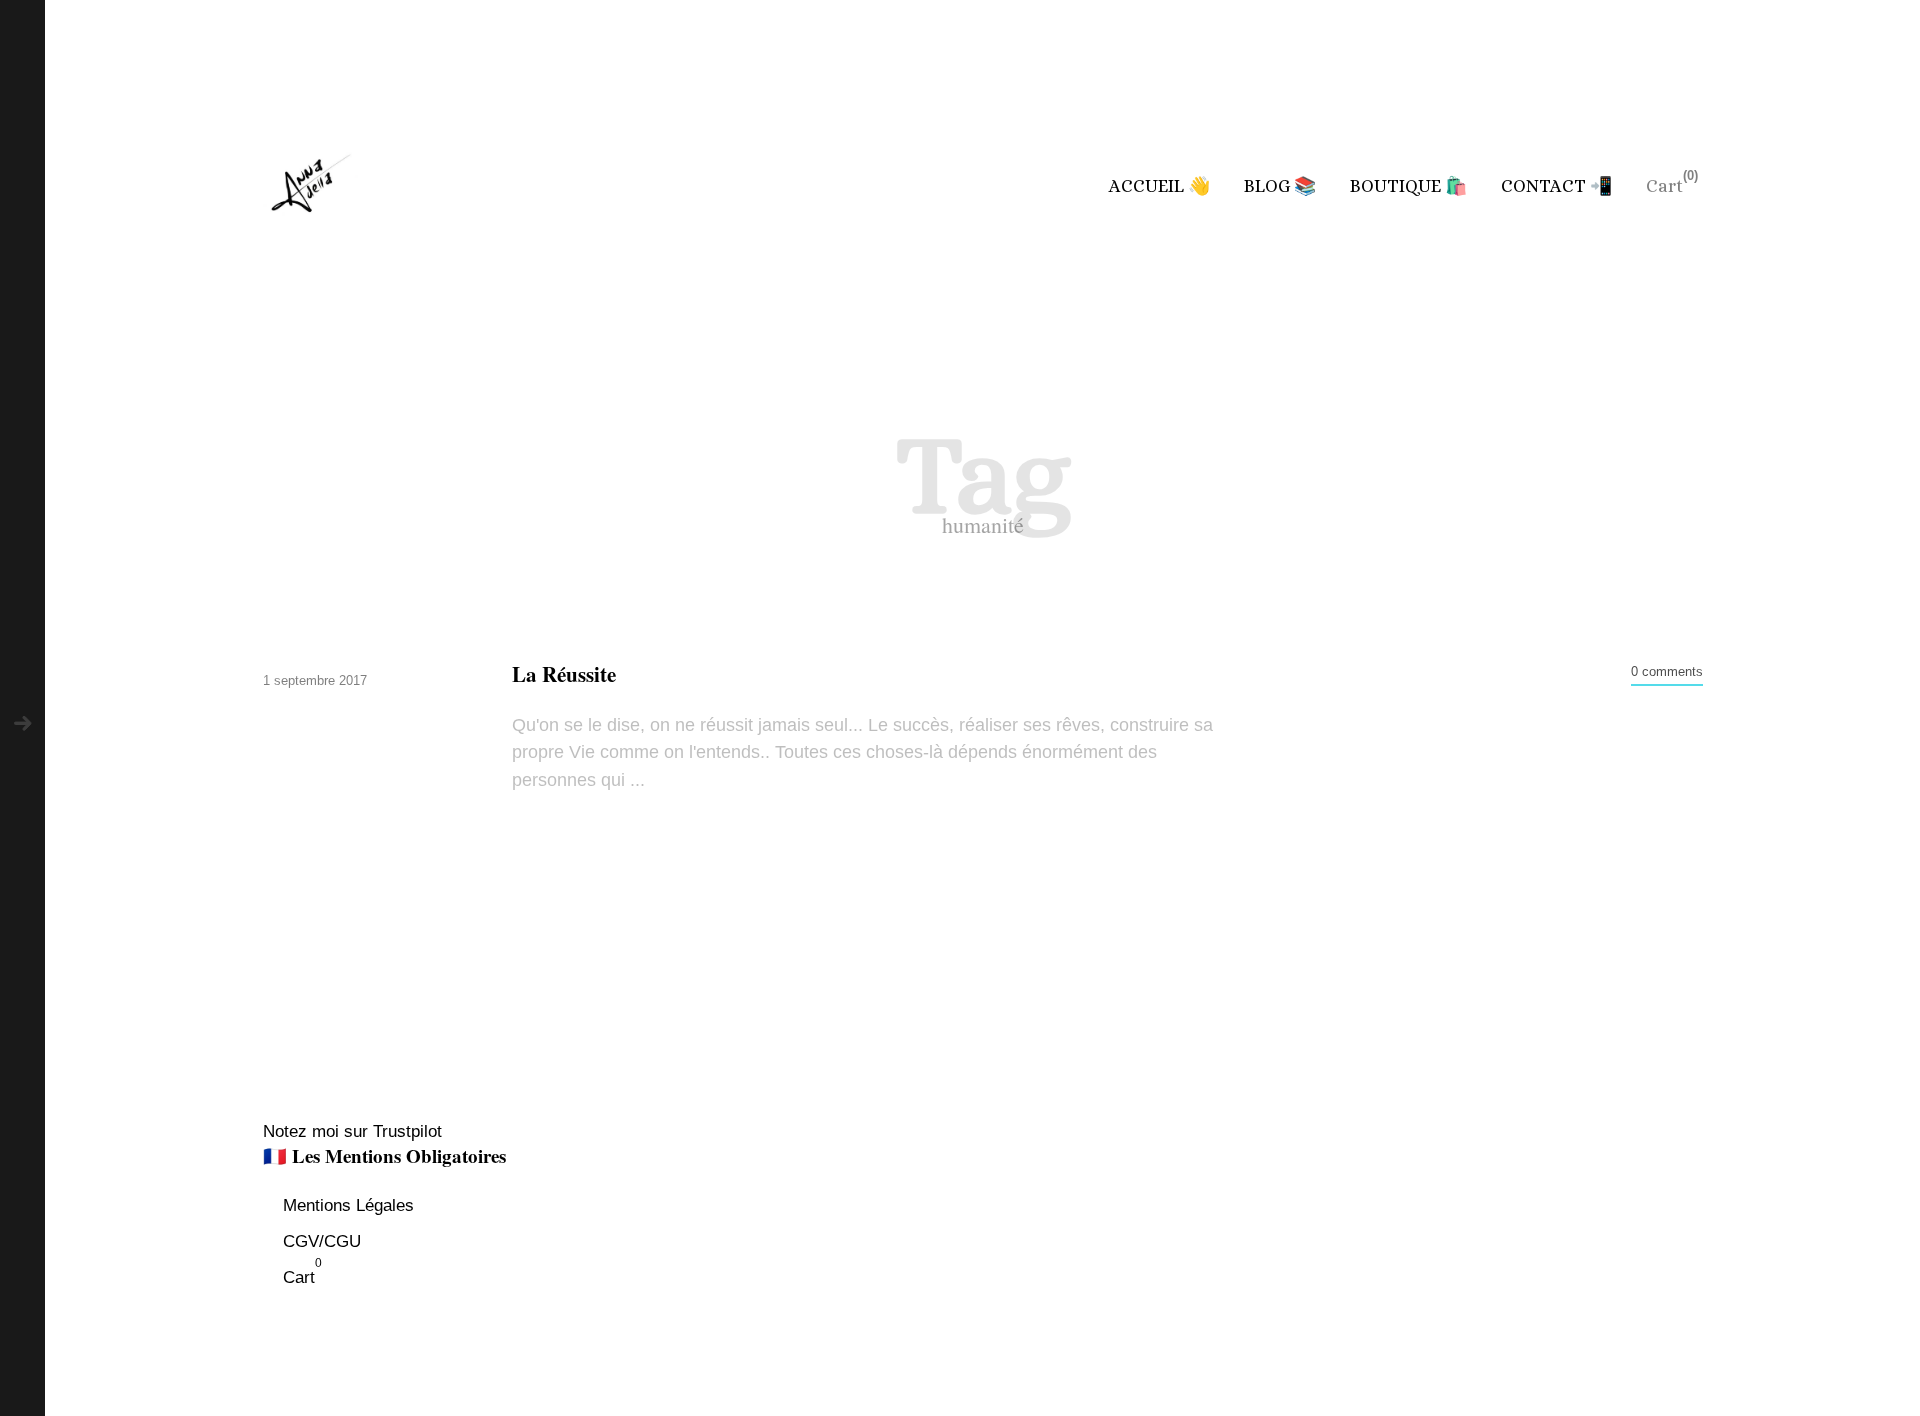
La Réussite (564, 674)
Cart (1664, 186)
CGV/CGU (322, 1241)
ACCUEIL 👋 (1159, 186)
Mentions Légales (348, 1205)
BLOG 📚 (1280, 186)
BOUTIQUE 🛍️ (1408, 186)
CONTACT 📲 (1556, 186)
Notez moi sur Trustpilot (352, 1131)
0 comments (1667, 671)
